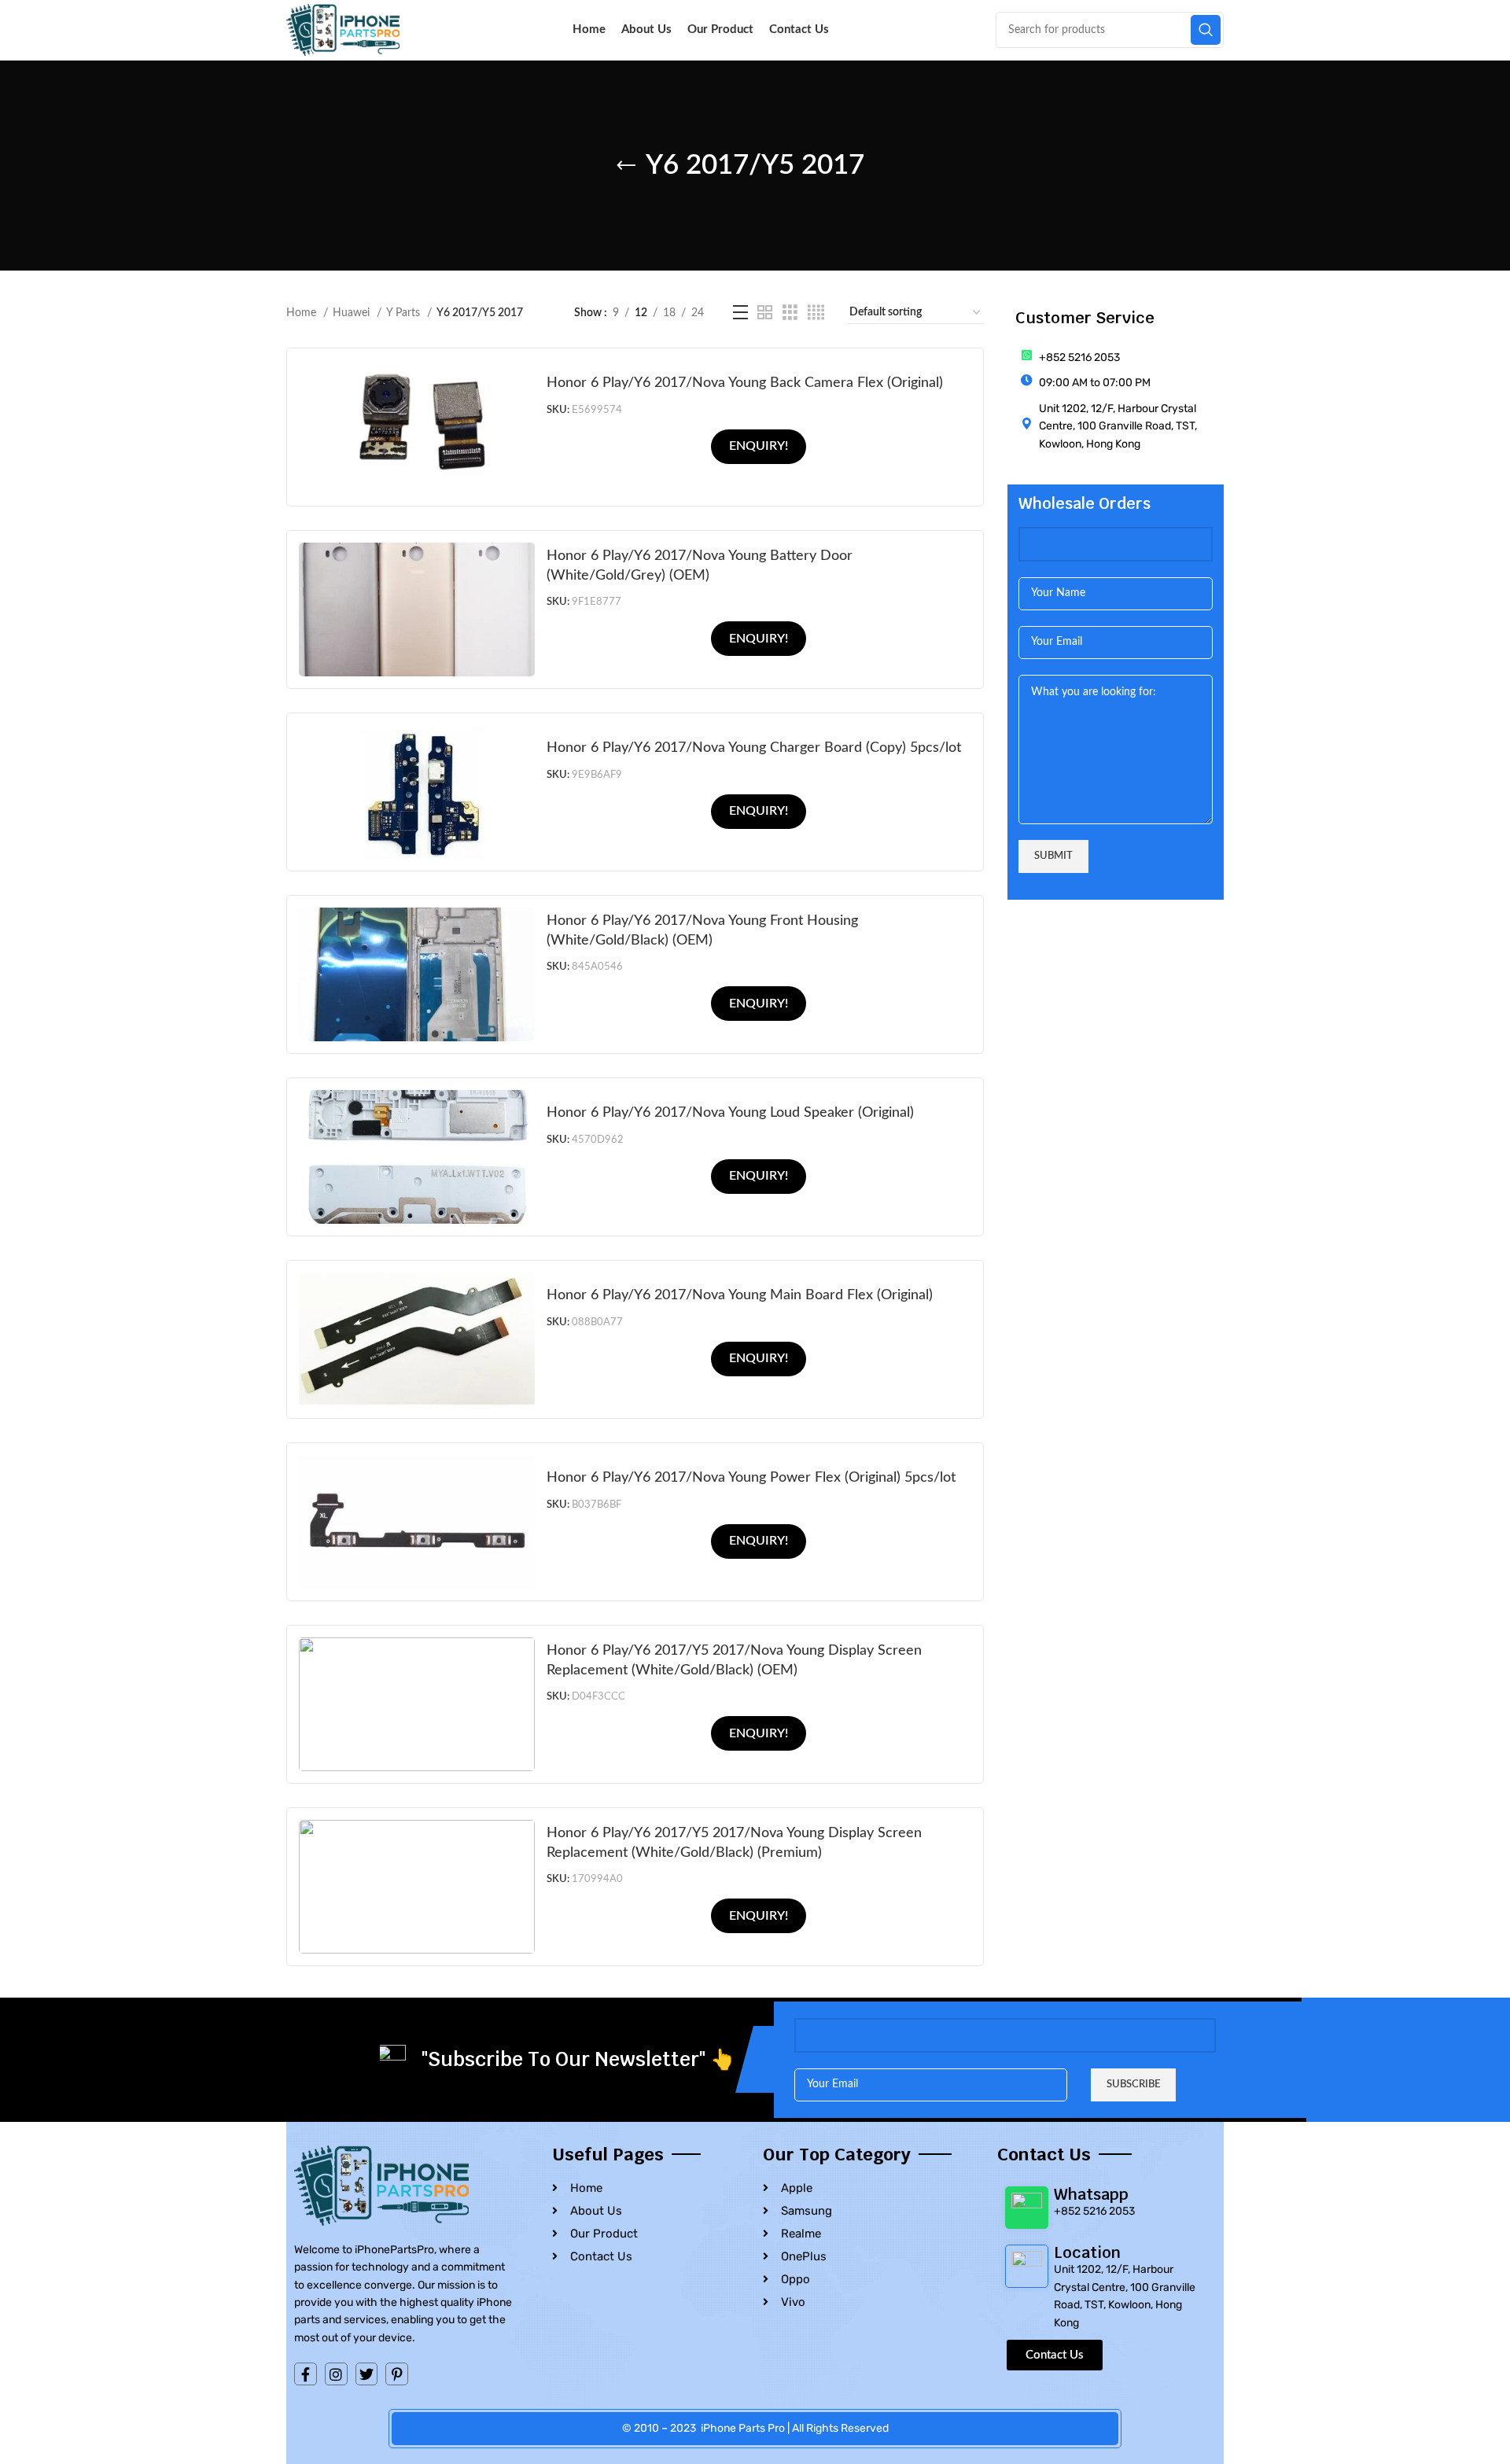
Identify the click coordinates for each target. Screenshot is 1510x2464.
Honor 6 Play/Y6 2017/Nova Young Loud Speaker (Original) (730, 1112)
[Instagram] (336, 2374)
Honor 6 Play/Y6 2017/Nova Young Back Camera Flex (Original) (745, 383)
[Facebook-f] (306, 2374)
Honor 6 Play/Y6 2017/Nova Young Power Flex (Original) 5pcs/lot (751, 1477)
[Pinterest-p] (397, 2374)
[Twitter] (367, 2374)
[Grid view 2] (765, 313)
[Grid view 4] (816, 313)
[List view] (740, 313)
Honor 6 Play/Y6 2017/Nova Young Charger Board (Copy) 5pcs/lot (754, 748)
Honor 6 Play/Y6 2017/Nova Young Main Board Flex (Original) (740, 1295)
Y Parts (405, 313)
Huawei (353, 313)
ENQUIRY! (759, 446)
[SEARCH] (1206, 30)
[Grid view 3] (790, 313)
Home (303, 313)
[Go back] (626, 166)
